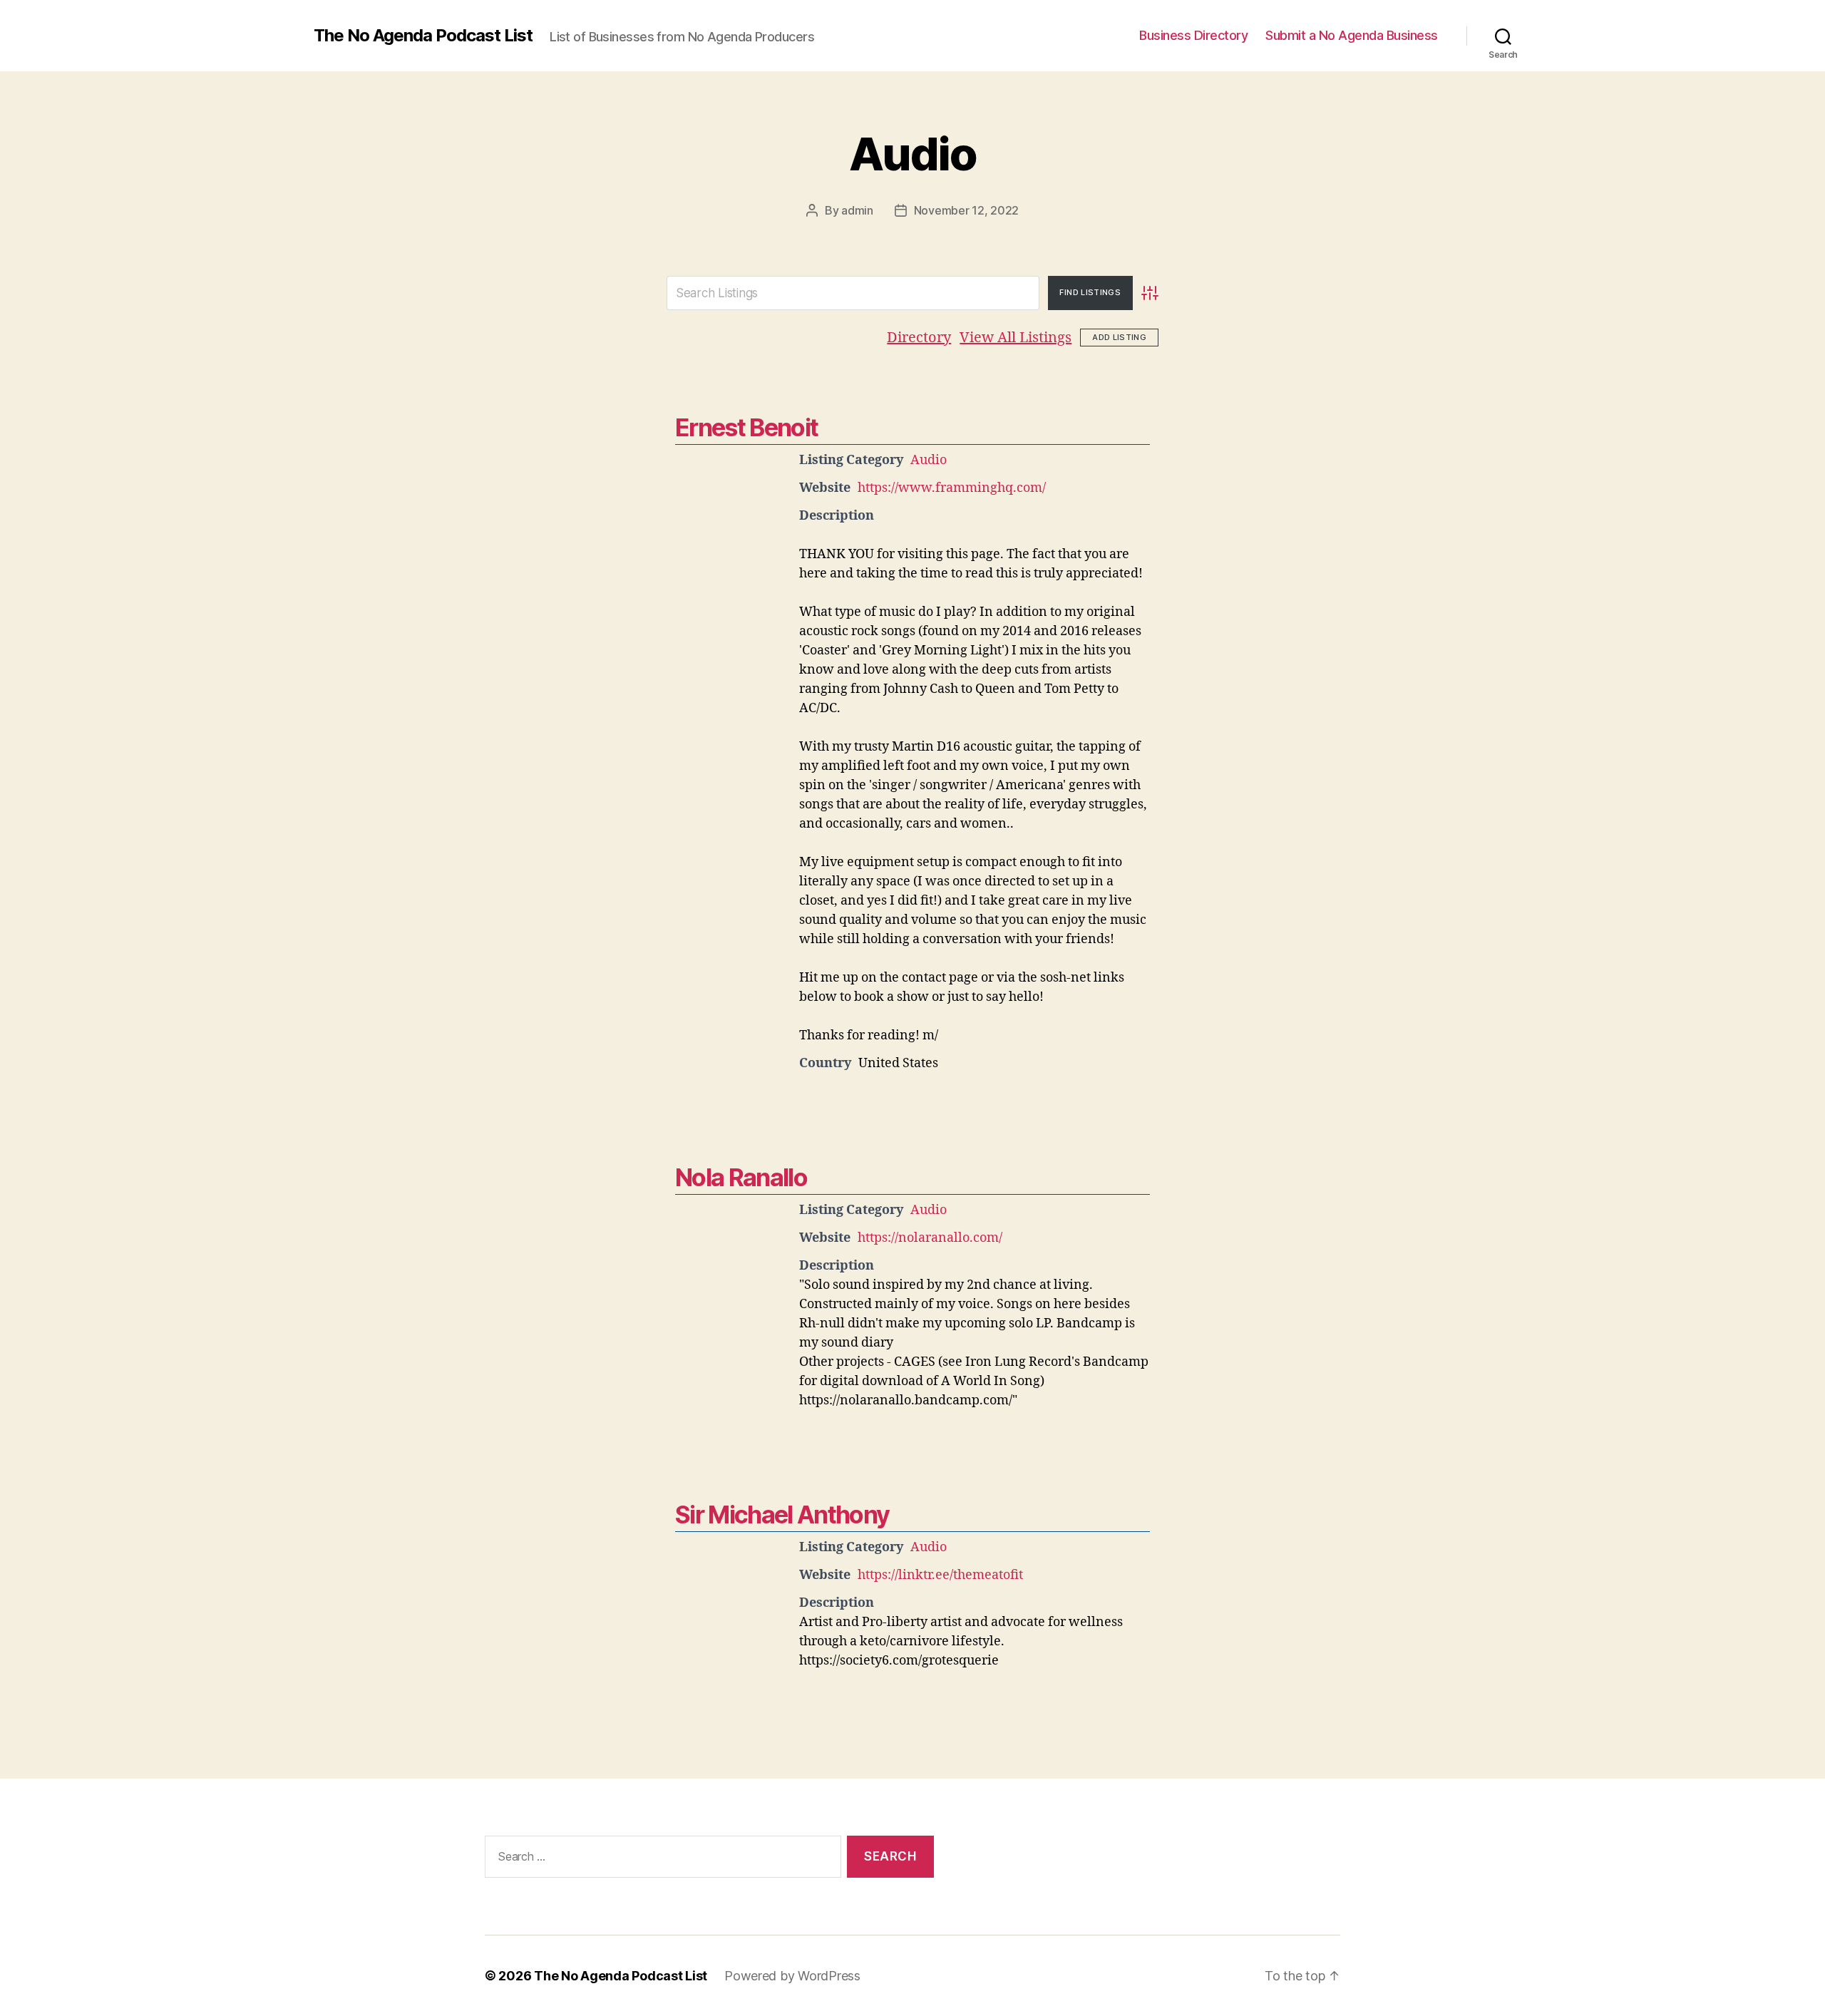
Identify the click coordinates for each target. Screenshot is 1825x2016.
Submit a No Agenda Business (1352, 35)
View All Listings (1016, 338)
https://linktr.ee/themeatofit (940, 1575)
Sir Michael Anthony (782, 1514)
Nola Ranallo (741, 1177)
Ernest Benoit (746, 427)
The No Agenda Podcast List (423, 36)
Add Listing (1119, 337)
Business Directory (1193, 35)
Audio (912, 154)
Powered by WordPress (792, 1976)
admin (857, 210)
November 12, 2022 (966, 210)
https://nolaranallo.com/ (930, 1238)
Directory (919, 338)
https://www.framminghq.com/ (952, 488)
